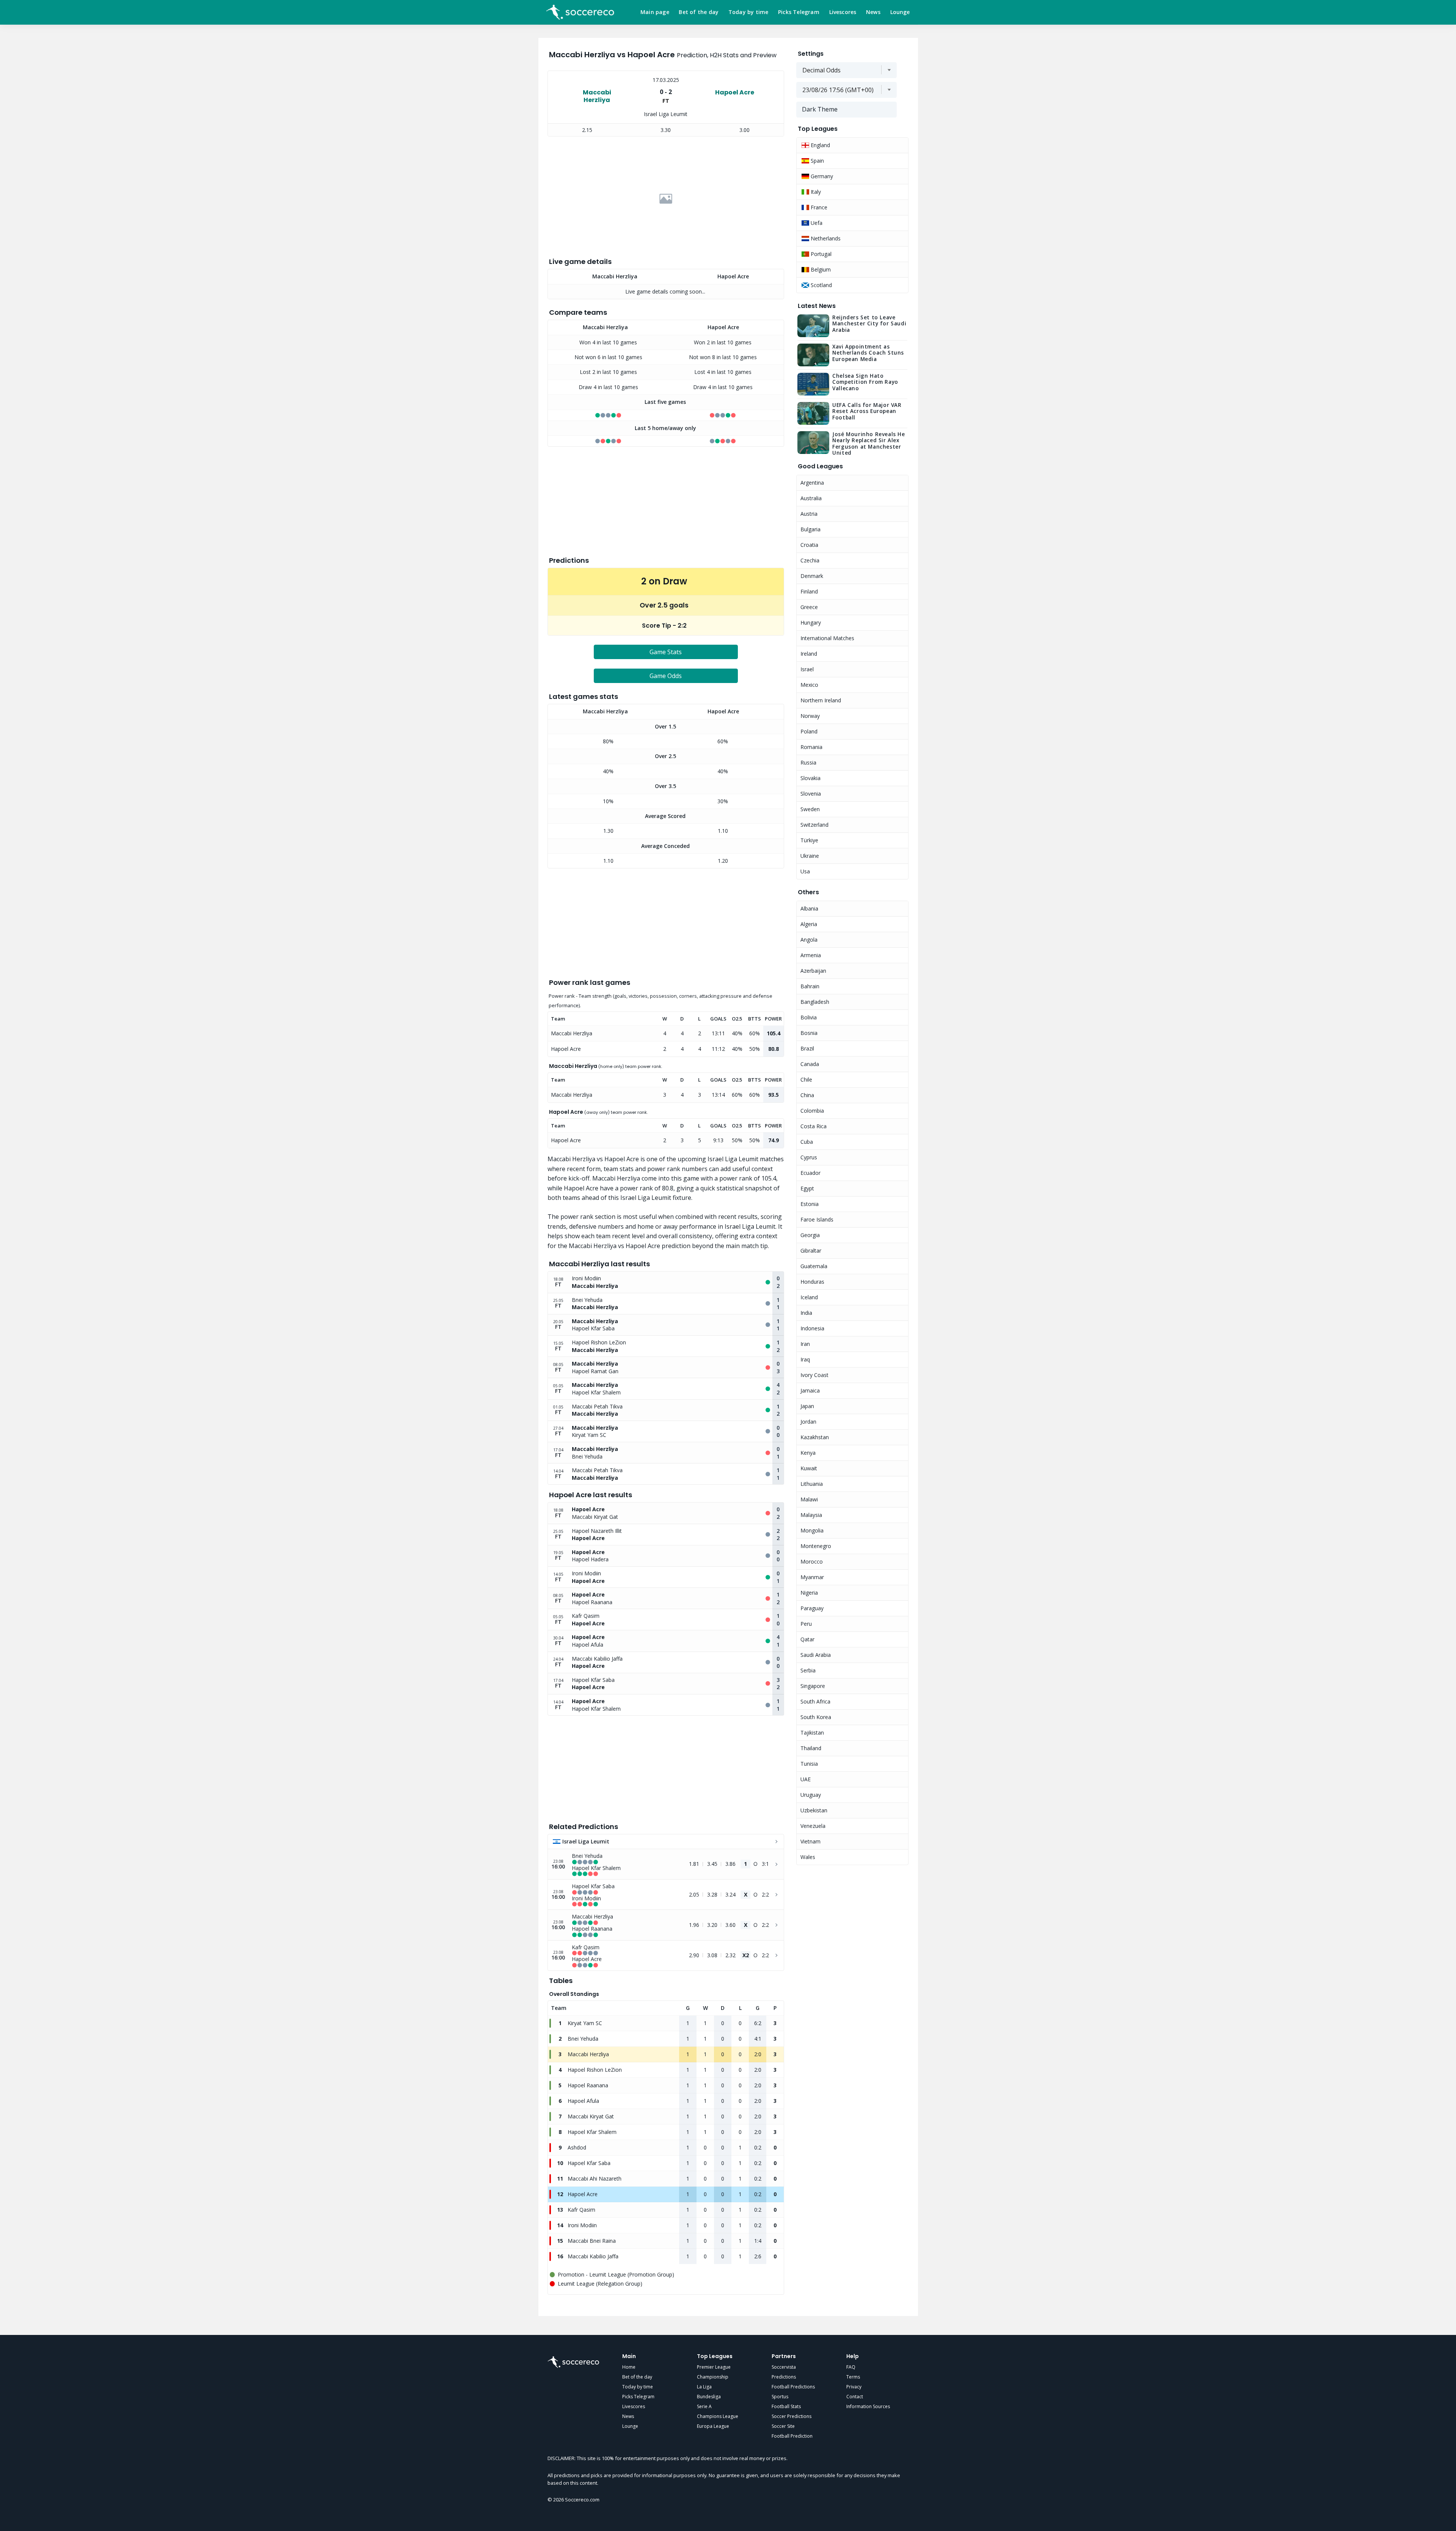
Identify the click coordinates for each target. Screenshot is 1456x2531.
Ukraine (810, 856)
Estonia (810, 1204)
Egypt (807, 1188)
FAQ (851, 2367)
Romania (811, 747)
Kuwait (809, 1468)
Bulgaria (810, 529)
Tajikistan (812, 1733)
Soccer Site (783, 2426)
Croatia (809, 545)
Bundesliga (709, 2397)
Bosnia (809, 1033)
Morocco (812, 1561)
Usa (805, 871)
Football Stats (786, 2406)
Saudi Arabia (816, 1655)
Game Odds (666, 676)
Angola (809, 940)
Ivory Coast (814, 1375)
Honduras (812, 1282)
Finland (809, 591)
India (806, 1313)
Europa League (713, 2426)
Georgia (810, 1235)
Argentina (812, 483)
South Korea (816, 1717)
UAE (806, 1779)
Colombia (812, 1111)
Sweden (810, 809)
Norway (810, 716)
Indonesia (812, 1328)
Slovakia (810, 778)
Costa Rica (814, 1126)
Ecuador (810, 1173)
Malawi (809, 1499)
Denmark (812, 576)
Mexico (809, 685)
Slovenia (811, 794)
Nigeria (809, 1593)
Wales (808, 1857)
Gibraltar (811, 1251)
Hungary (811, 623)
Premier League (714, 2367)
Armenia (811, 955)
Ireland (809, 654)
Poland (809, 731)
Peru (806, 1624)
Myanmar (812, 1577)
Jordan (808, 1422)
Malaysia (811, 1515)
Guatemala (814, 1266)
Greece (809, 607)
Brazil (807, 1048)
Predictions (784, 2377)
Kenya (808, 1453)
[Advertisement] (666, 199)
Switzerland (814, 825)
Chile (806, 1079)
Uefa (816, 223)
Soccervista (784, 2367)
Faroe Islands (817, 1219)
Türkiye (809, 840)
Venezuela (813, 1826)
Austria (809, 514)
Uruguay (811, 1795)
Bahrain (810, 986)
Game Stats (666, 652)
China (807, 1095)
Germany (821, 176)
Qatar (807, 1639)
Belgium (820, 269)
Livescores (843, 12)
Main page (655, 12)
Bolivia (809, 1017)
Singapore (813, 1686)
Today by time (748, 12)
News (873, 12)
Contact (855, 2397)
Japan (807, 1406)
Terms (853, 2377)
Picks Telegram (799, 12)
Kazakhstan (815, 1437)
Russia (808, 762)
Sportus (780, 2397)
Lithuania (812, 1484)
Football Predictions (793, 2387)
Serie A (704, 2406)
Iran (805, 1344)
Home (629, 2367)
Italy (815, 192)
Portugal (820, 254)
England (820, 145)
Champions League (718, 2416)
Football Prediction (792, 2436)
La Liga (704, 2387)
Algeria (809, 924)
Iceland (809, 1297)
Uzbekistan (814, 1810)
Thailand (811, 1748)
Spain (817, 161)
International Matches (827, 638)
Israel (807, 669)
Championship (713, 2377)
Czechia (810, 560)
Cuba (807, 1142)
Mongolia (812, 1530)
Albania (809, 908)
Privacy (854, 2387)
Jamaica (810, 1390)
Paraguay (812, 1608)
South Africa (815, 1701)
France (818, 207)
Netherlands (825, 238)
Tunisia (809, 1764)
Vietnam (810, 1841)
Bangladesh (815, 1002)
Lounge (900, 12)
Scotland (821, 285)
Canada (810, 1064)
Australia (811, 498)
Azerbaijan (813, 971)
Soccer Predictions (792, 2416)
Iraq (805, 1359)
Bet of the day (699, 12)
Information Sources (868, 2406)
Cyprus (809, 1157)
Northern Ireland (821, 700)
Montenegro (816, 1546)
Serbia (808, 1670)
